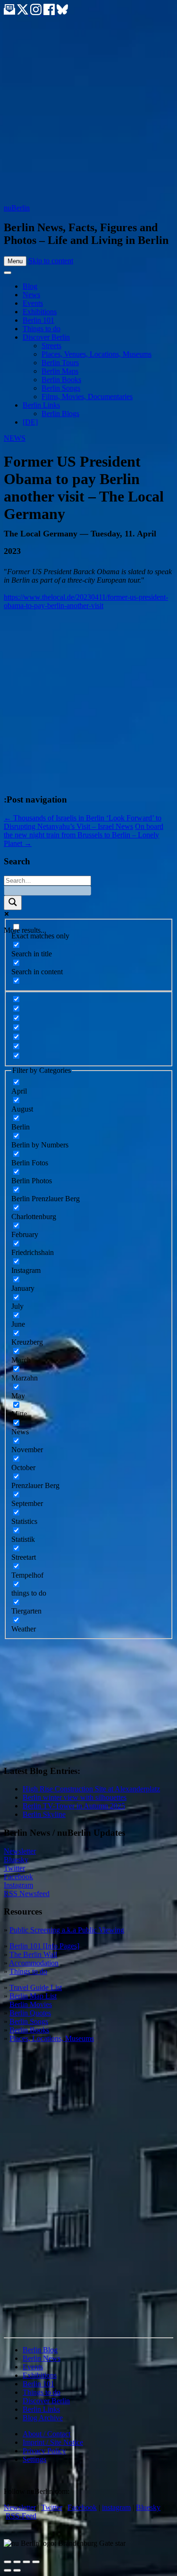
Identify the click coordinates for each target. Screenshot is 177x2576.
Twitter (14, 1868)
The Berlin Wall (33, 1954)
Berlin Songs (61, 388)
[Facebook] (50, 13)
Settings (34, 2459)
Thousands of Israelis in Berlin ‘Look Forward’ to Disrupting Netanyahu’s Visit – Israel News (83, 822)
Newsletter (20, 1851)
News (31, 295)
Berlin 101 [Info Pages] (44, 1946)
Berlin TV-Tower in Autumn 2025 (74, 1806)
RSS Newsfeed (27, 1894)
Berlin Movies (31, 2004)
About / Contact (46, 2434)
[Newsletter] (9, 13)
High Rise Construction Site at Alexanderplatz (91, 1789)
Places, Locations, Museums (52, 2038)
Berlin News (42, 2358)
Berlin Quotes (30, 2013)
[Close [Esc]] (8, 2562)
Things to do (42, 329)
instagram (116, 2507)
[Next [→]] (17, 2570)
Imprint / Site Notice (53, 2442)
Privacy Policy (44, 2451)
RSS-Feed (21, 2516)
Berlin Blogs (60, 414)
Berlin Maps (60, 371)
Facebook (18, 1877)
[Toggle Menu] (8, 273)
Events (33, 303)
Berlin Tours (60, 363)
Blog (30, 286)
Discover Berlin (46, 337)
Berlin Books (61, 380)
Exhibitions (40, 312)
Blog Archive (43, 2418)
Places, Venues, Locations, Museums (97, 354)
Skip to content (51, 261)
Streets (51, 346)
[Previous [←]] (8, 2570)
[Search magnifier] (13, 903)
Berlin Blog (40, 2350)
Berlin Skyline (44, 1814)
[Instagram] (37, 13)
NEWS (15, 438)
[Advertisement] (88, 110)
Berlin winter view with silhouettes (75, 1797)
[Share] (17, 2562)
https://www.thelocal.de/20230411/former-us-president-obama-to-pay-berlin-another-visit (86, 601)
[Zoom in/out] (36, 2562)
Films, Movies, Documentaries (87, 397)
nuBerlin (17, 208)
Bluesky (16, 1860)
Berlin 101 (38, 320)
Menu (15, 261)
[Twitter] (24, 13)
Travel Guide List (36, 1987)
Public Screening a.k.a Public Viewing (67, 1930)
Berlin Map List (33, 1996)
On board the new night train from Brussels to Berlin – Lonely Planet (84, 835)
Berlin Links (41, 405)
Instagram (18, 1885)
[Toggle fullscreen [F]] (26, 2562)
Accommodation (34, 1963)
